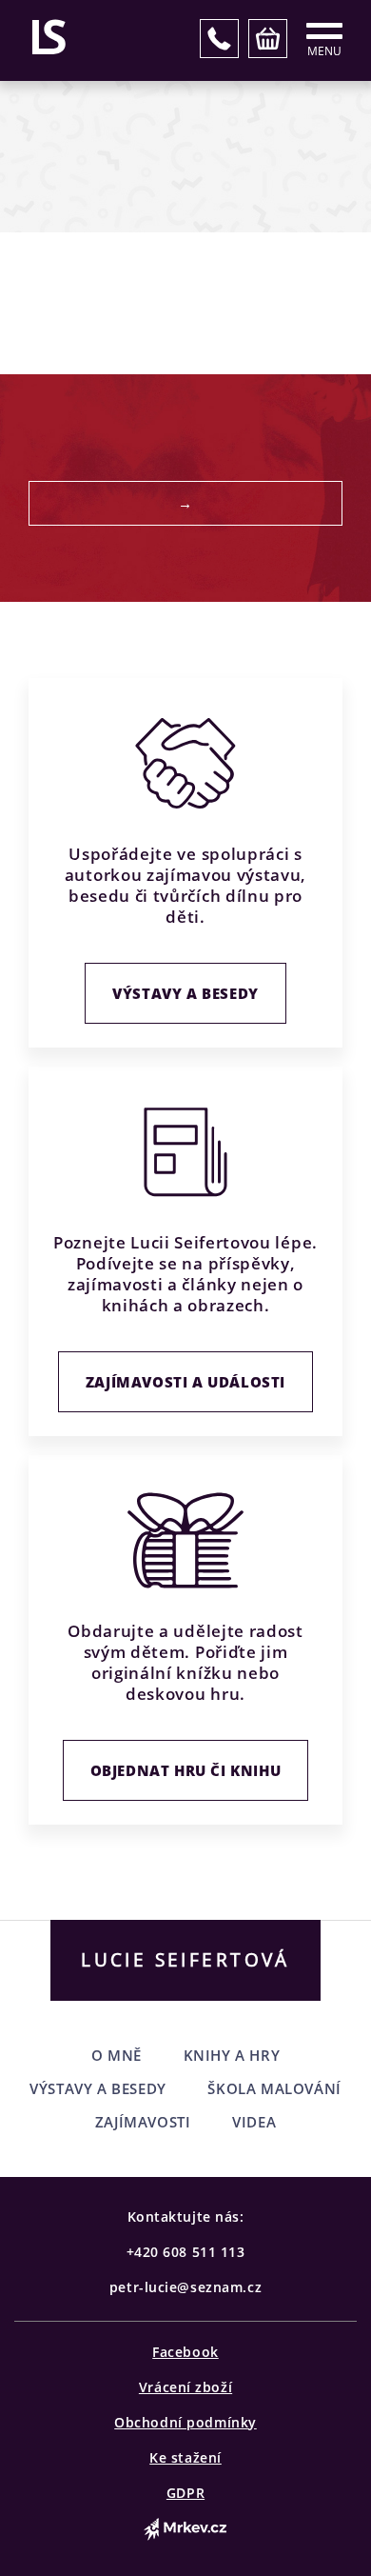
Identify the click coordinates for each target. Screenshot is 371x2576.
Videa (254, 2122)
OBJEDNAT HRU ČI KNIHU (186, 1770)
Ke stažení (185, 2457)
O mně (117, 2055)
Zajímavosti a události (185, 1382)
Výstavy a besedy (185, 993)
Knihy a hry (232, 2055)
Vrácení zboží (185, 2387)
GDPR (185, 2493)
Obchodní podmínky (185, 2422)
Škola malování (274, 2088)
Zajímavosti (143, 2122)
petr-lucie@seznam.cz (185, 2287)
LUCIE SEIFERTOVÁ (185, 1960)
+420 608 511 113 (186, 2252)
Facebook (185, 2352)
